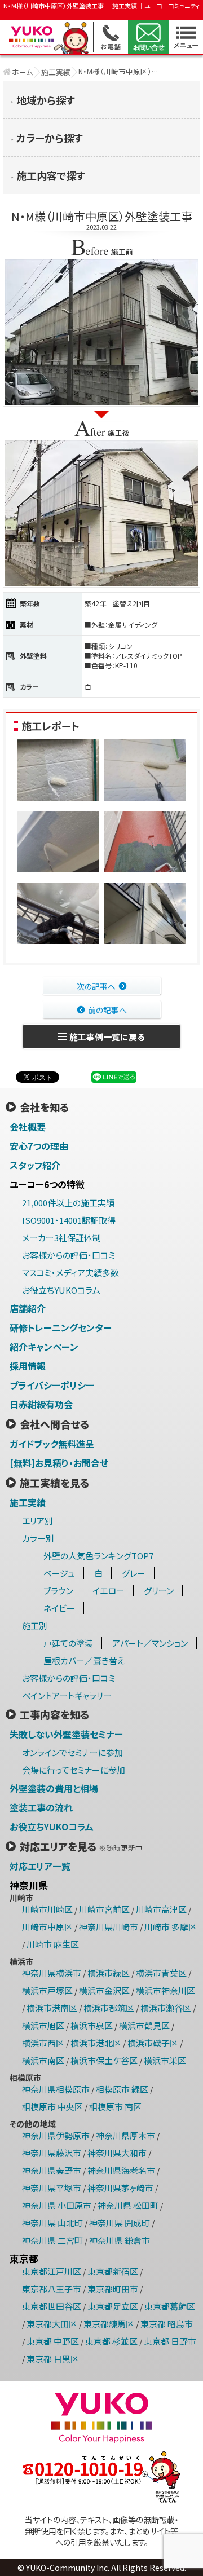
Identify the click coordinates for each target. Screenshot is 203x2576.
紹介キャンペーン (44, 1347)
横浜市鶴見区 (144, 2025)
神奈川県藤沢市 (52, 2153)
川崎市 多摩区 (171, 1927)
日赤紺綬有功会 (41, 1404)
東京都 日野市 (170, 2341)
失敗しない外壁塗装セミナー (66, 1734)
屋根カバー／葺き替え (84, 1660)
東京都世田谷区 (52, 2306)
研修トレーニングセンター (61, 1327)
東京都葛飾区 (170, 2306)
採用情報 (28, 1366)
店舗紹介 (28, 1308)
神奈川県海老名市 (121, 2170)
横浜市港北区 (96, 2043)
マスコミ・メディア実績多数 (70, 1272)
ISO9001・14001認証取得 (69, 1220)
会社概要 (28, 1127)
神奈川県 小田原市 (57, 2205)
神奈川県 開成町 (120, 2223)
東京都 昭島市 (167, 2324)
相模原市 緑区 (122, 2089)
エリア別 (37, 1521)
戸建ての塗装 (68, 1643)
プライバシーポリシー (52, 1385)
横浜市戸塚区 (47, 1990)
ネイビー (59, 1608)
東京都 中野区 (53, 2341)
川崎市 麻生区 (53, 1944)
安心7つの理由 (39, 1146)
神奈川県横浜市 (52, 1973)
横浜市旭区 (43, 2025)
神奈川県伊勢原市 (56, 2135)
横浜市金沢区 (104, 1990)
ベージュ (59, 1573)
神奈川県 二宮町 (52, 2240)
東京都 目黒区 (53, 2359)
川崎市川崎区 (47, 1909)
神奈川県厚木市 (125, 2135)
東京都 (24, 2259)
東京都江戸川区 (52, 2271)
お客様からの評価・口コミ (69, 1255)
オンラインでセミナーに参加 (72, 1752)
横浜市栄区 (165, 2060)
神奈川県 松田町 (128, 2205)
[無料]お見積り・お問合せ (59, 1463)
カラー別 (38, 1538)
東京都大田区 (52, 2324)
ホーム (22, 72)
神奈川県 (29, 1885)
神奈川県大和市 (117, 2153)
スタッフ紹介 (35, 1165)
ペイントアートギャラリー (67, 1695)
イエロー (109, 1591)
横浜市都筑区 (109, 2008)
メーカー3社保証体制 (61, 1238)
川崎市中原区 (47, 1927)
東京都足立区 (113, 2306)
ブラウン (58, 1591)
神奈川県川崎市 (109, 1927)
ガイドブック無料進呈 (52, 1444)
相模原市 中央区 (52, 2107)
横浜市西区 (43, 2043)
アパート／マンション (150, 1643)
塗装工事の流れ (41, 1807)
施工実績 (56, 72)
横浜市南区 (43, 2060)
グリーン (159, 1591)
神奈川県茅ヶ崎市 (120, 2188)
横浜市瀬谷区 (166, 2008)
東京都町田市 (113, 2289)
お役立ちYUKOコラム (61, 1290)
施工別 (35, 1626)
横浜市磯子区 (153, 2043)
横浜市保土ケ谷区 (104, 2060)
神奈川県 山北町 (52, 2223)
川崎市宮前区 (104, 1909)
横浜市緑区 (109, 1973)
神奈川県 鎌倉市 (120, 2240)
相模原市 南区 (115, 2107)
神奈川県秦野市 (52, 2170)
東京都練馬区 (109, 2324)
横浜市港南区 (52, 2008)
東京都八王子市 (52, 2289)
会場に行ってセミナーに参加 (74, 1770)
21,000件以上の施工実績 (68, 1203)
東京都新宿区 (113, 2271)
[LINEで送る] (114, 1077)
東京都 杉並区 (111, 2341)
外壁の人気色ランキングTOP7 (98, 1556)
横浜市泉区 (92, 2025)
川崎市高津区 (161, 1909)
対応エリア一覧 (40, 1866)
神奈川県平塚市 (52, 2188)
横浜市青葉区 (161, 1973)
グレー (134, 1573)
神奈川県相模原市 (56, 2089)
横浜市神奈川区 (166, 1990)
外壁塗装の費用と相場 (54, 1788)
